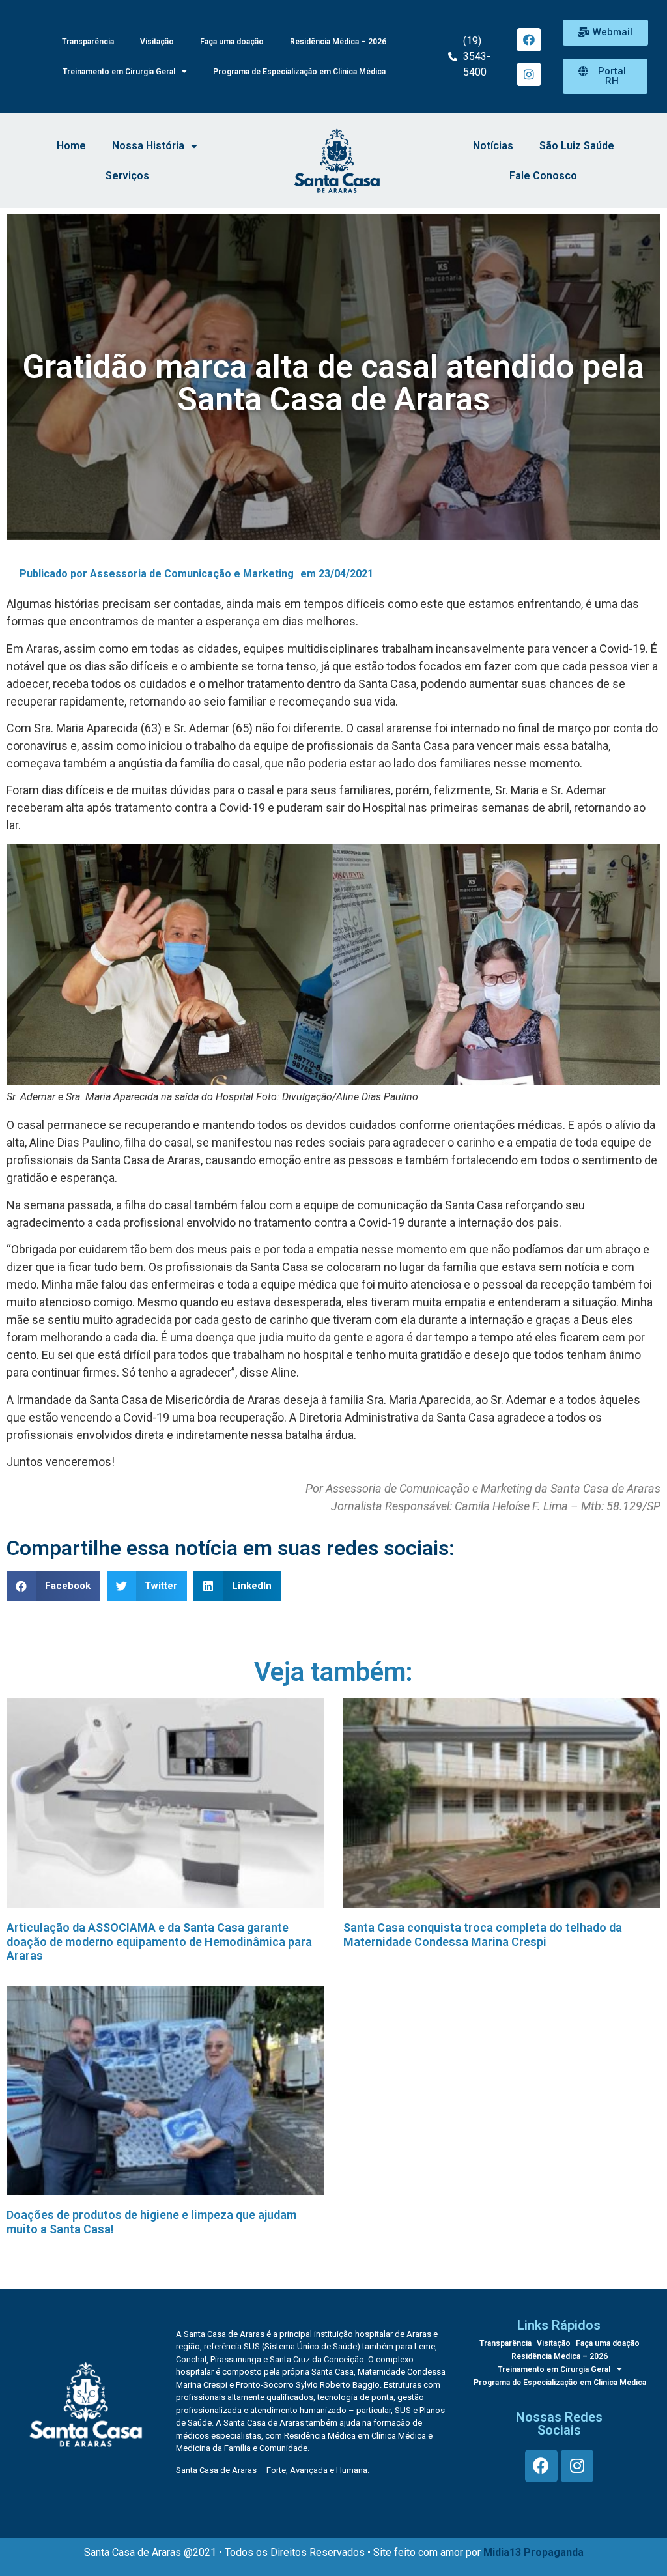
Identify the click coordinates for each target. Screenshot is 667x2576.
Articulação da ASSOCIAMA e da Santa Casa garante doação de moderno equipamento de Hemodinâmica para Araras (159, 1941)
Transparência (88, 42)
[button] (605, 33)
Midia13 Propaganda (533, 2552)
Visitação (157, 42)
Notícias (493, 146)
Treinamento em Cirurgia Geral (119, 72)
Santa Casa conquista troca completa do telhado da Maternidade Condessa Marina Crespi (483, 1935)
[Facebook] (529, 40)
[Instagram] (529, 74)
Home (71, 146)
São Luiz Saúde (577, 146)
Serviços (127, 176)
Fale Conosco (543, 176)
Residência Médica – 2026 (338, 42)
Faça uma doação (232, 42)
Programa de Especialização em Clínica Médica (299, 72)
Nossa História (148, 146)
